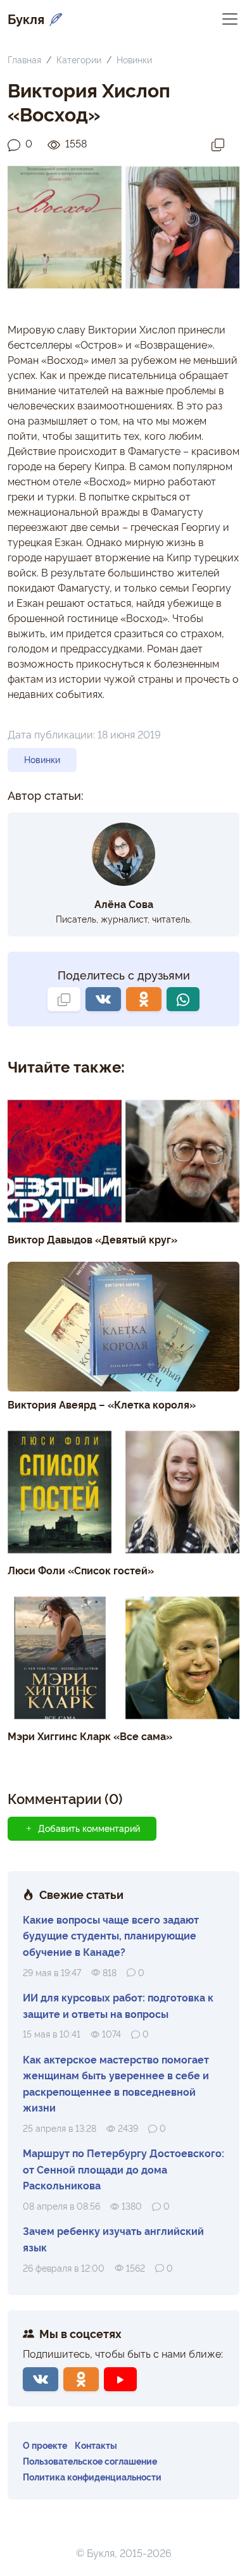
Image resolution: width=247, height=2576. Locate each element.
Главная (24, 59)
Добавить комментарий (89, 1828)
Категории (79, 59)
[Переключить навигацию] (230, 18)
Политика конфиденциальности (92, 2476)
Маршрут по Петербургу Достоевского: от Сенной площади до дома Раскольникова (123, 2169)
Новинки (134, 59)
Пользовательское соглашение (90, 2461)
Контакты (96, 2445)
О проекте (45, 2445)
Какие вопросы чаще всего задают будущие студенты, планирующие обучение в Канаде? (111, 1935)
